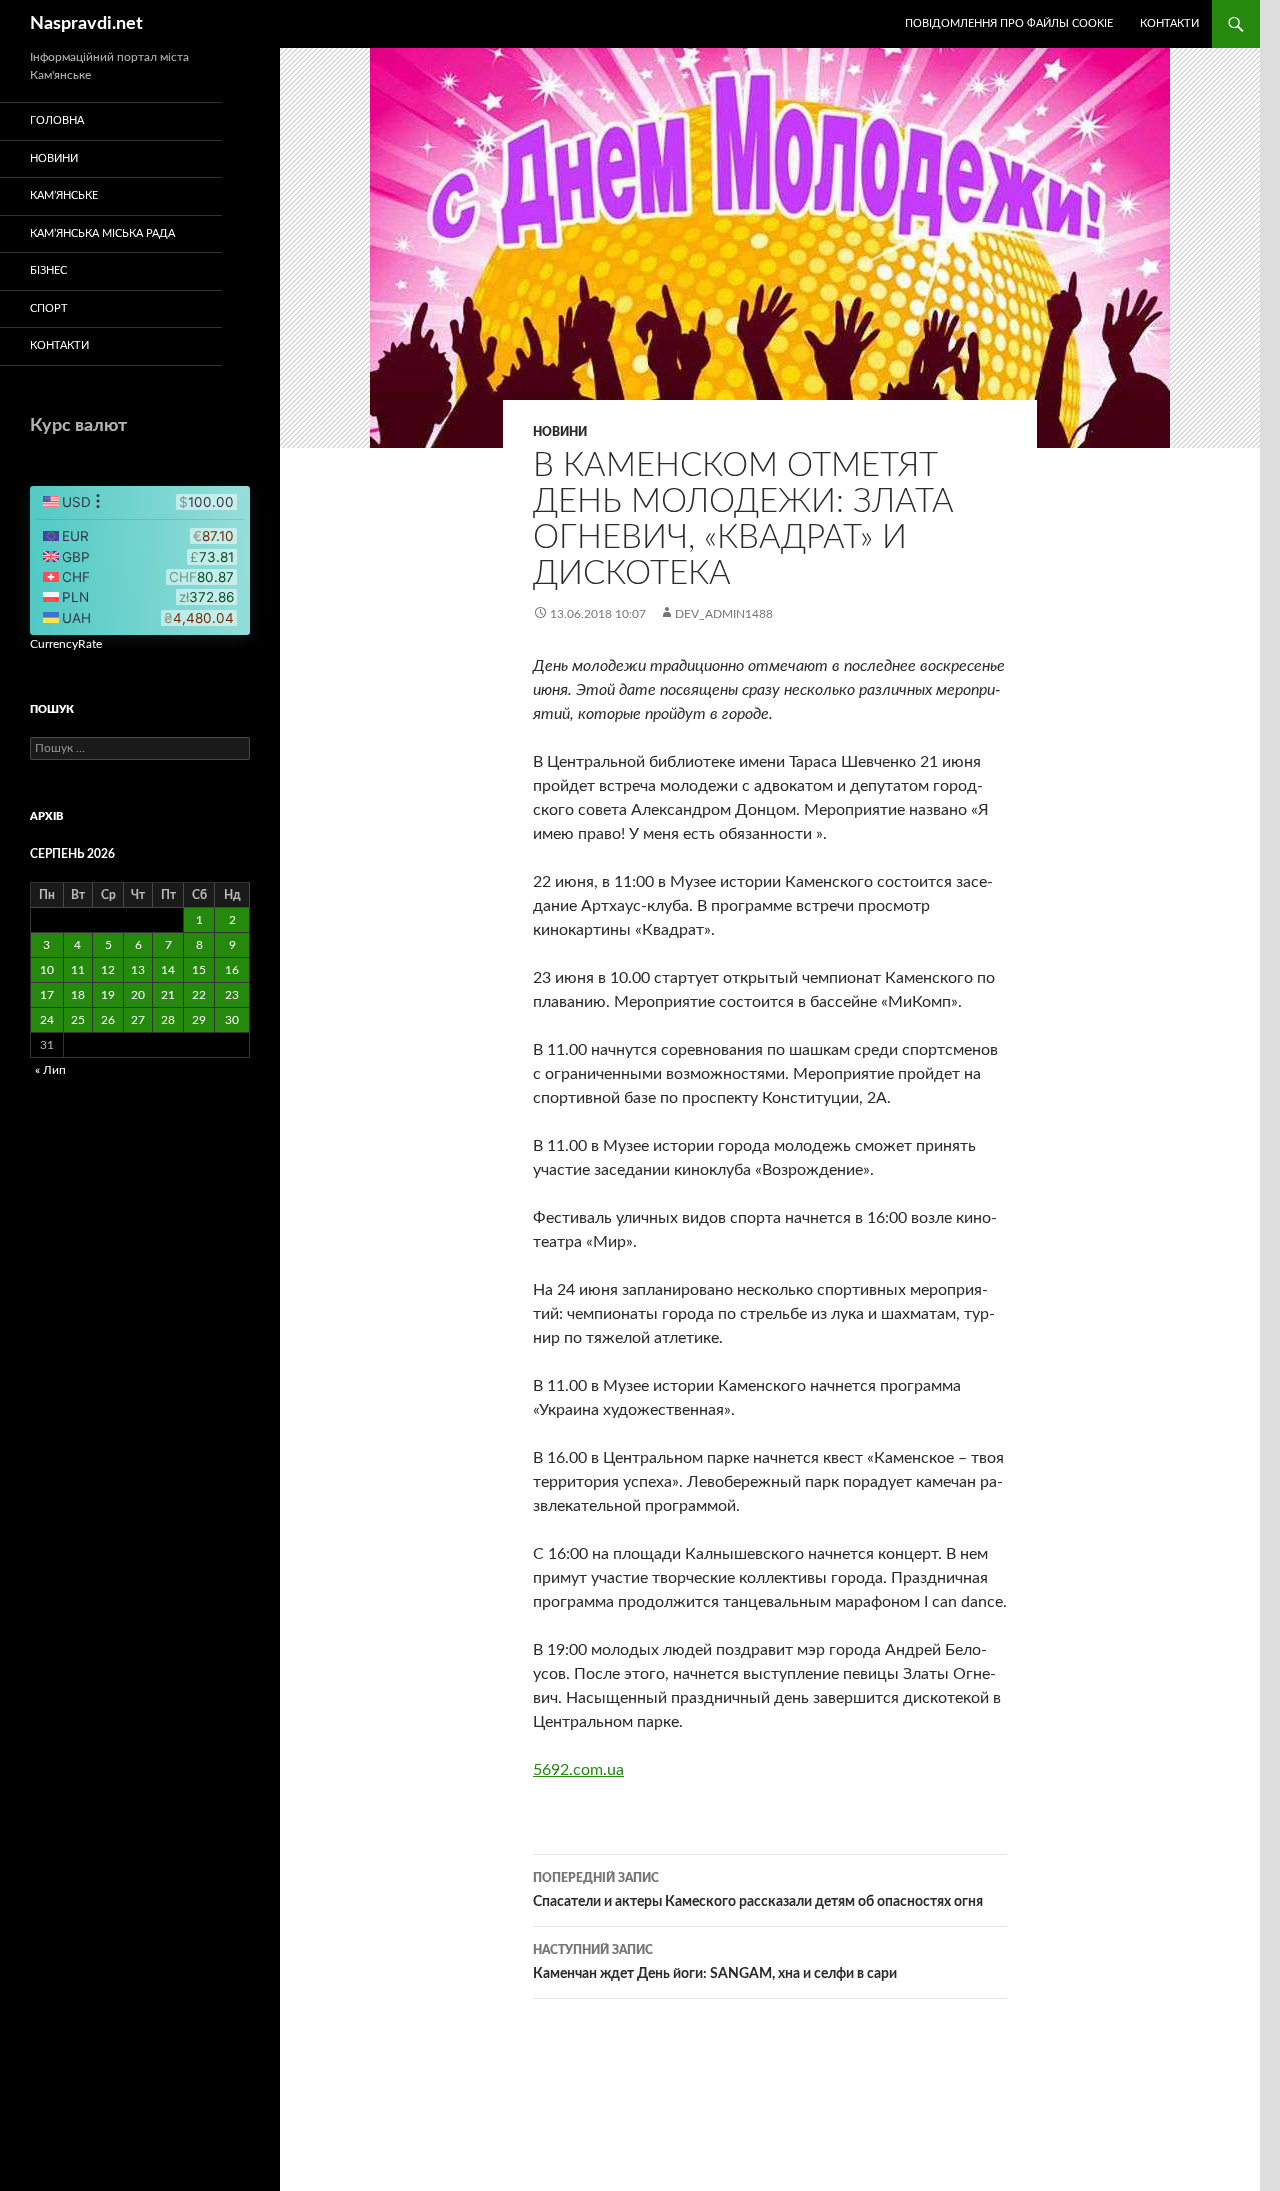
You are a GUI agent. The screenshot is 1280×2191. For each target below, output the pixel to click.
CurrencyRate (66, 644)
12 (108, 970)
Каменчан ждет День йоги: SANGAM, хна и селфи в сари (715, 1962)
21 (168, 995)
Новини (560, 432)
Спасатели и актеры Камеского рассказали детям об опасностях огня (758, 1890)
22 (199, 995)
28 (168, 1020)
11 (78, 970)
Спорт (49, 308)
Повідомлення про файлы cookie (1009, 23)
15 (199, 970)
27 (138, 1020)
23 (232, 995)
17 (47, 995)
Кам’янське (64, 195)
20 (138, 995)
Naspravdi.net (86, 24)
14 (168, 970)
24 (47, 1020)
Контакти (1169, 23)
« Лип (50, 1070)
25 (78, 1020)
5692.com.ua (578, 1770)
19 (108, 995)
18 (78, 995)
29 (199, 1020)
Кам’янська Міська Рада (102, 233)
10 (47, 970)
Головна (57, 120)
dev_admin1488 (724, 614)
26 (108, 1020)
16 (232, 970)
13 (138, 970)
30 (232, 1020)
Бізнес (48, 270)
